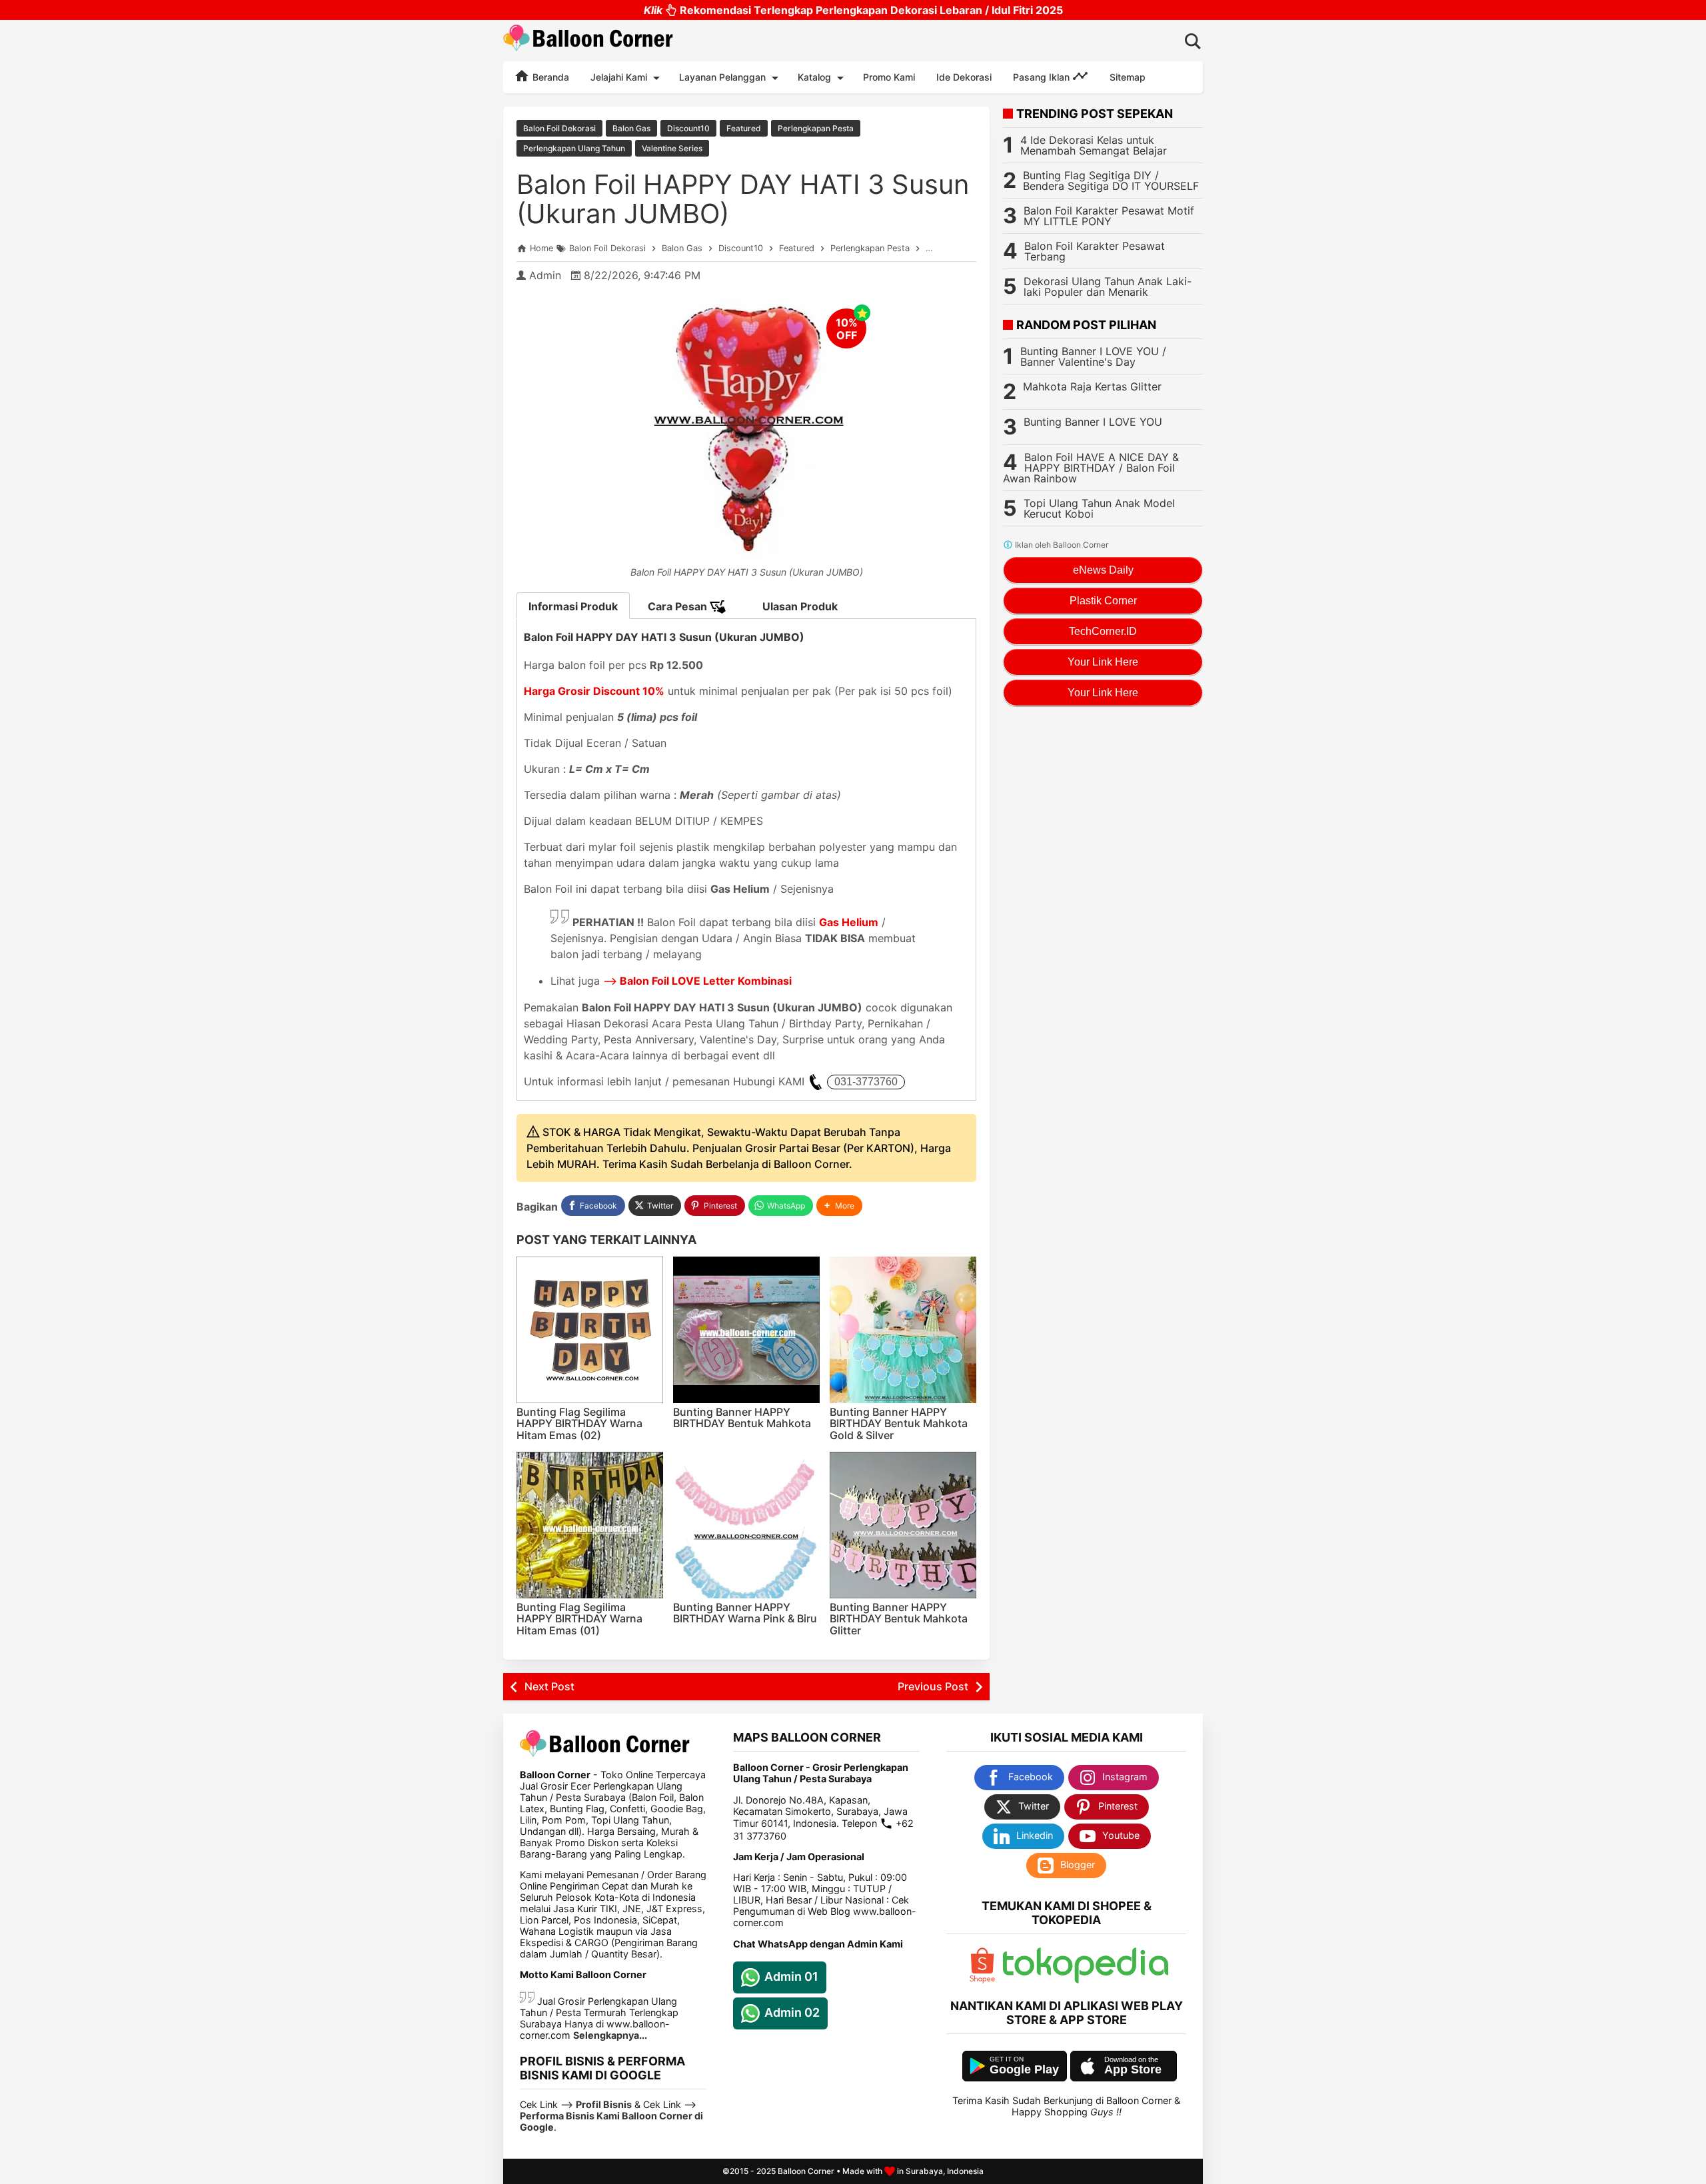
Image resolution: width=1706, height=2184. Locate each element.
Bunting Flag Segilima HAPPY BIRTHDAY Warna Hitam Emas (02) (579, 1423)
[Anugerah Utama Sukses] (1086, 1980)
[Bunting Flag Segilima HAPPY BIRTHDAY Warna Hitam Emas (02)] (590, 1330)
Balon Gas (631, 128)
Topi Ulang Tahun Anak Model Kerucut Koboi (1099, 508)
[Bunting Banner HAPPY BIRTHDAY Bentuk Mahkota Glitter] (903, 1525)
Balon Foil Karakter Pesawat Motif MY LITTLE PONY (1109, 216)
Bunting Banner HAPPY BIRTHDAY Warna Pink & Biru (745, 1613)
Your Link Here (1103, 662)
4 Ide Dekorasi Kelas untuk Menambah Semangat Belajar (1094, 145)
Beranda (549, 77)
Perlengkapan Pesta (816, 128)
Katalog (814, 77)
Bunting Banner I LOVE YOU (1093, 422)
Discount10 (688, 128)
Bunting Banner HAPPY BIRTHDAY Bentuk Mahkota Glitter (899, 1619)
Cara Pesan (679, 606)
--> (697, 981)
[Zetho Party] (982, 1980)
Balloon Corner (806, 2171)
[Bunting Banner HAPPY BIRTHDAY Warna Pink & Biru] (746, 1525)
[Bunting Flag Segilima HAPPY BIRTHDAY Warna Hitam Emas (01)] (590, 1525)
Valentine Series (672, 148)
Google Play (1024, 2069)
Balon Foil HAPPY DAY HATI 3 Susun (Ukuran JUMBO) (743, 199)
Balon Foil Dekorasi (559, 128)
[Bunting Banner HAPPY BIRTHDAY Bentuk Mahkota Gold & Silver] (903, 1330)
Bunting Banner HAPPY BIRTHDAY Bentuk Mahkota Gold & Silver (899, 1423)
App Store (1133, 2069)
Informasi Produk (573, 606)
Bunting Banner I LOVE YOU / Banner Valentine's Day (1093, 356)
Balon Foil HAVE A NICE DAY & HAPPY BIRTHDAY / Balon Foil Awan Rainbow (1091, 468)
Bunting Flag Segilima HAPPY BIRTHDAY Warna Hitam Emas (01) (579, 1619)
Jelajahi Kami (619, 77)
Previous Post (933, 1686)
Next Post (549, 1686)
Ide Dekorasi (964, 77)
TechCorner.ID (1103, 631)
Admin (545, 275)
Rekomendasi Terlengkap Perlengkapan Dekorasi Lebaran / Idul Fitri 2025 (853, 10)
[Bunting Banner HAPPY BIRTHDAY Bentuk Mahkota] (746, 1330)
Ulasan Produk (800, 606)
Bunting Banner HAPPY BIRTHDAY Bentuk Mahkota (742, 1418)
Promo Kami (889, 77)
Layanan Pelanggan (722, 77)
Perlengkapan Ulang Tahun (574, 148)
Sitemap (1128, 77)
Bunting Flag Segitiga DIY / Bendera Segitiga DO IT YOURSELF (1111, 181)
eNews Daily (1103, 570)
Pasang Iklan (1043, 77)
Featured (744, 128)
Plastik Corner (1103, 601)
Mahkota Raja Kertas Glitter (1092, 386)
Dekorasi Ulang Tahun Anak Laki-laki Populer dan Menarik (1108, 286)
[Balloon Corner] (588, 40)
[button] (839, 1206)
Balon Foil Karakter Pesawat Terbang (1095, 251)
